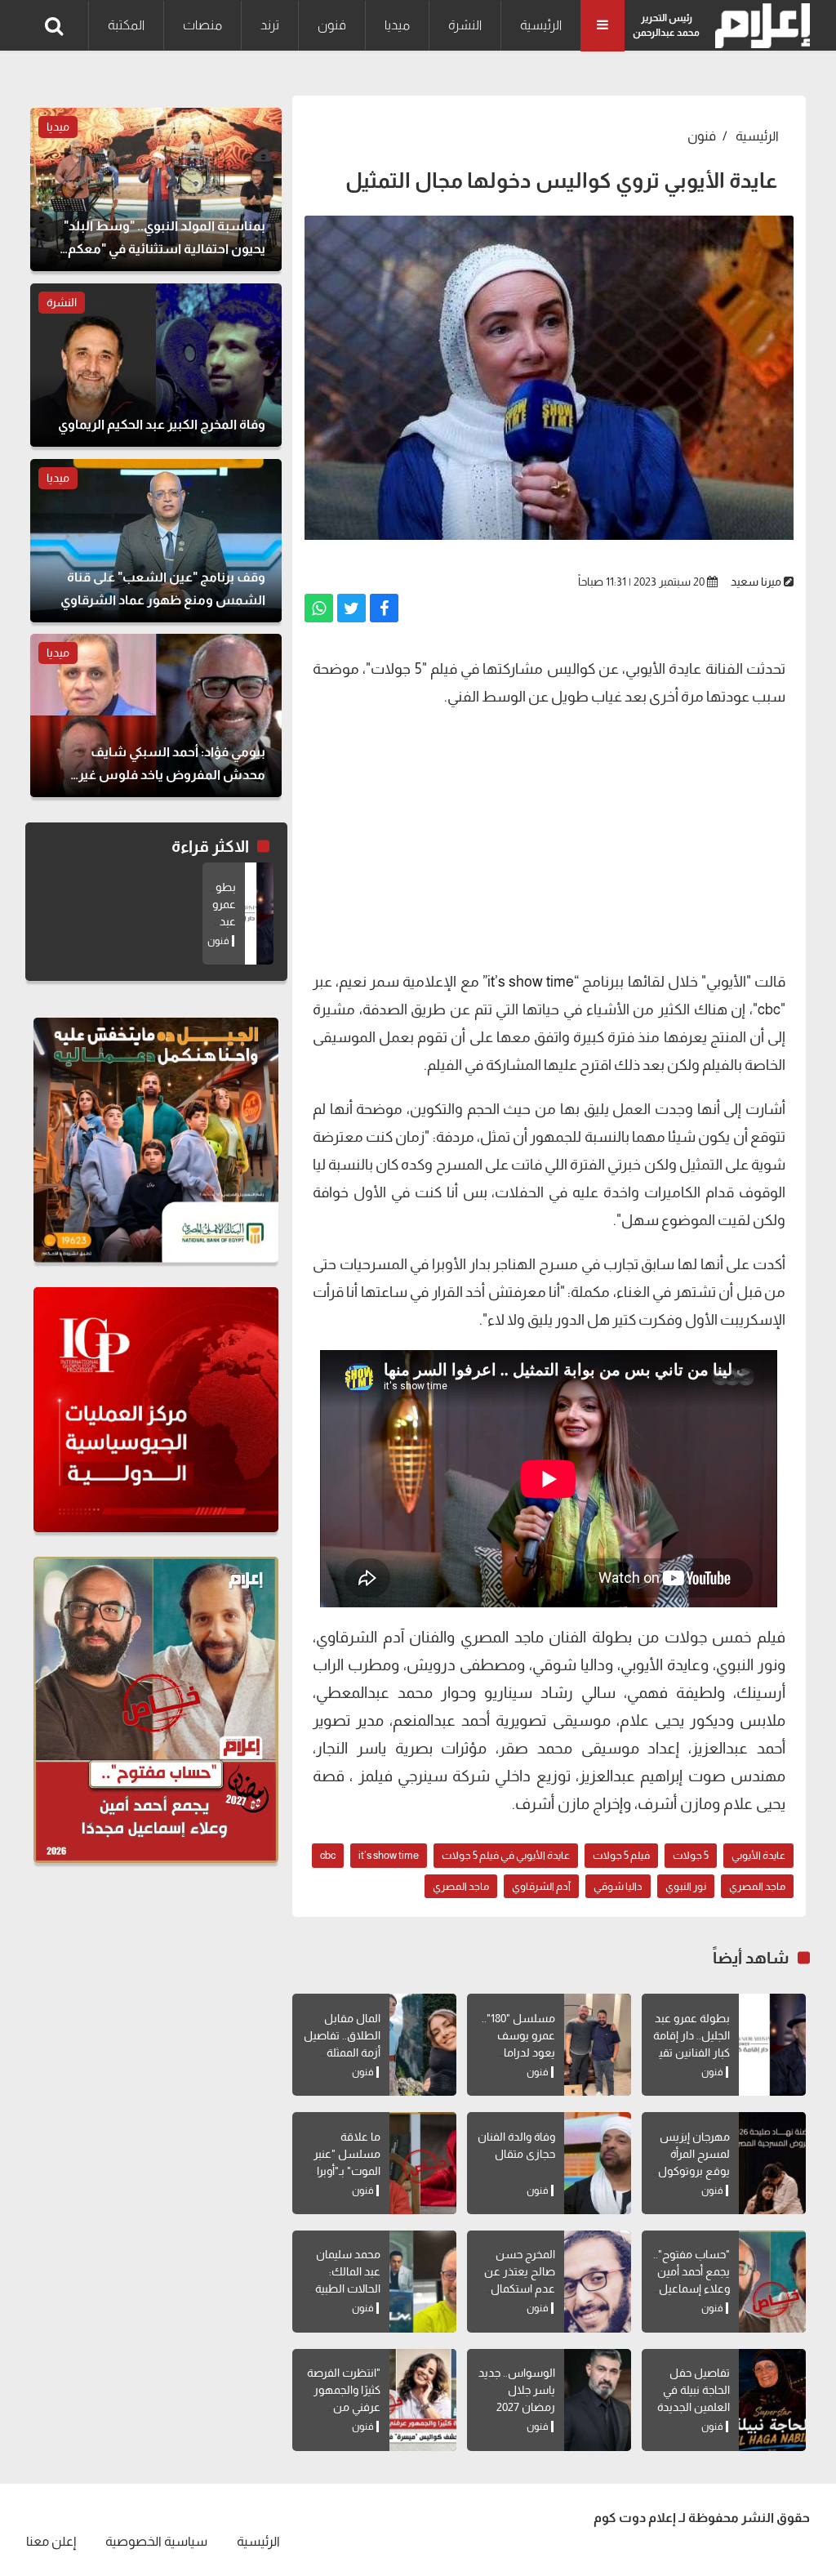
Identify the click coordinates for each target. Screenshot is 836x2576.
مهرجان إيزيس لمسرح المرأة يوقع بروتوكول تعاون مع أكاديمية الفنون (694, 2171)
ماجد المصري (757, 1886)
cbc (328, 1855)
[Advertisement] (549, 837)
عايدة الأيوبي (758, 1855)
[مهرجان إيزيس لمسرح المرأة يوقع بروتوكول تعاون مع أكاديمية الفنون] (772, 2163)
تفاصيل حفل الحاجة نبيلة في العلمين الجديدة (694, 2390)
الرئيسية (541, 25)
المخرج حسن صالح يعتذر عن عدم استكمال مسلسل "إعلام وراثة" (518, 2289)
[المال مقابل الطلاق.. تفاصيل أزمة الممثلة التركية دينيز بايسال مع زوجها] (423, 2045)
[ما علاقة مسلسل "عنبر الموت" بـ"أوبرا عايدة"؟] (423, 2163)
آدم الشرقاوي (541, 1886)
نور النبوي (686, 1886)
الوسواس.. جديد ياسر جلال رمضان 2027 (517, 2390)
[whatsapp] (319, 608)
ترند (270, 25)
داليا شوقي (618, 1886)
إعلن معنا (51, 2541)
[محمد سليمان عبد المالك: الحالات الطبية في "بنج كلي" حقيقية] (423, 2282)
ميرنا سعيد (756, 582)
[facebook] (384, 608)
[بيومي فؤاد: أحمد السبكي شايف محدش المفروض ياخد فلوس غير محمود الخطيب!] (156, 715)
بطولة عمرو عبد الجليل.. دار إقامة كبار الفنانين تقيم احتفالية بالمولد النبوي (691, 2052)
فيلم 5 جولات (621, 1855)
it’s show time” (528, 982)
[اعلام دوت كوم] (759, 26)
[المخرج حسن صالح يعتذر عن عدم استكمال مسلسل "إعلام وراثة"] (598, 2282)
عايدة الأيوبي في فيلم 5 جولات (506, 1855)
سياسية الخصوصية (156, 2541)
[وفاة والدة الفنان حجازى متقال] (598, 2163)
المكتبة (126, 25)
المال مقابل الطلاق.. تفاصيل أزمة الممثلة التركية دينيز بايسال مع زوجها (340, 2052)
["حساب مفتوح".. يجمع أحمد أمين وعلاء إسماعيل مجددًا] (772, 2282)
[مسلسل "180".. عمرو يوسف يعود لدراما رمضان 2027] (598, 2045)
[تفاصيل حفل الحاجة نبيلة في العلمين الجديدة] (772, 2400)
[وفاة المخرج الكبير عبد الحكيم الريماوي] (156, 365)
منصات (202, 25)
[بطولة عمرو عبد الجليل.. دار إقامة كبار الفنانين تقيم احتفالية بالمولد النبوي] (772, 2045)
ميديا (397, 25)
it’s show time (389, 1855)
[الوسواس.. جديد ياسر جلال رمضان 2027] (598, 2400)
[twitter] (351, 608)
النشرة (465, 25)
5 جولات (691, 1855)
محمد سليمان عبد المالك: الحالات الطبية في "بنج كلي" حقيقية (348, 2289)
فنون (332, 25)
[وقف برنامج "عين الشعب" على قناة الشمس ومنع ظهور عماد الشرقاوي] (156, 541)
